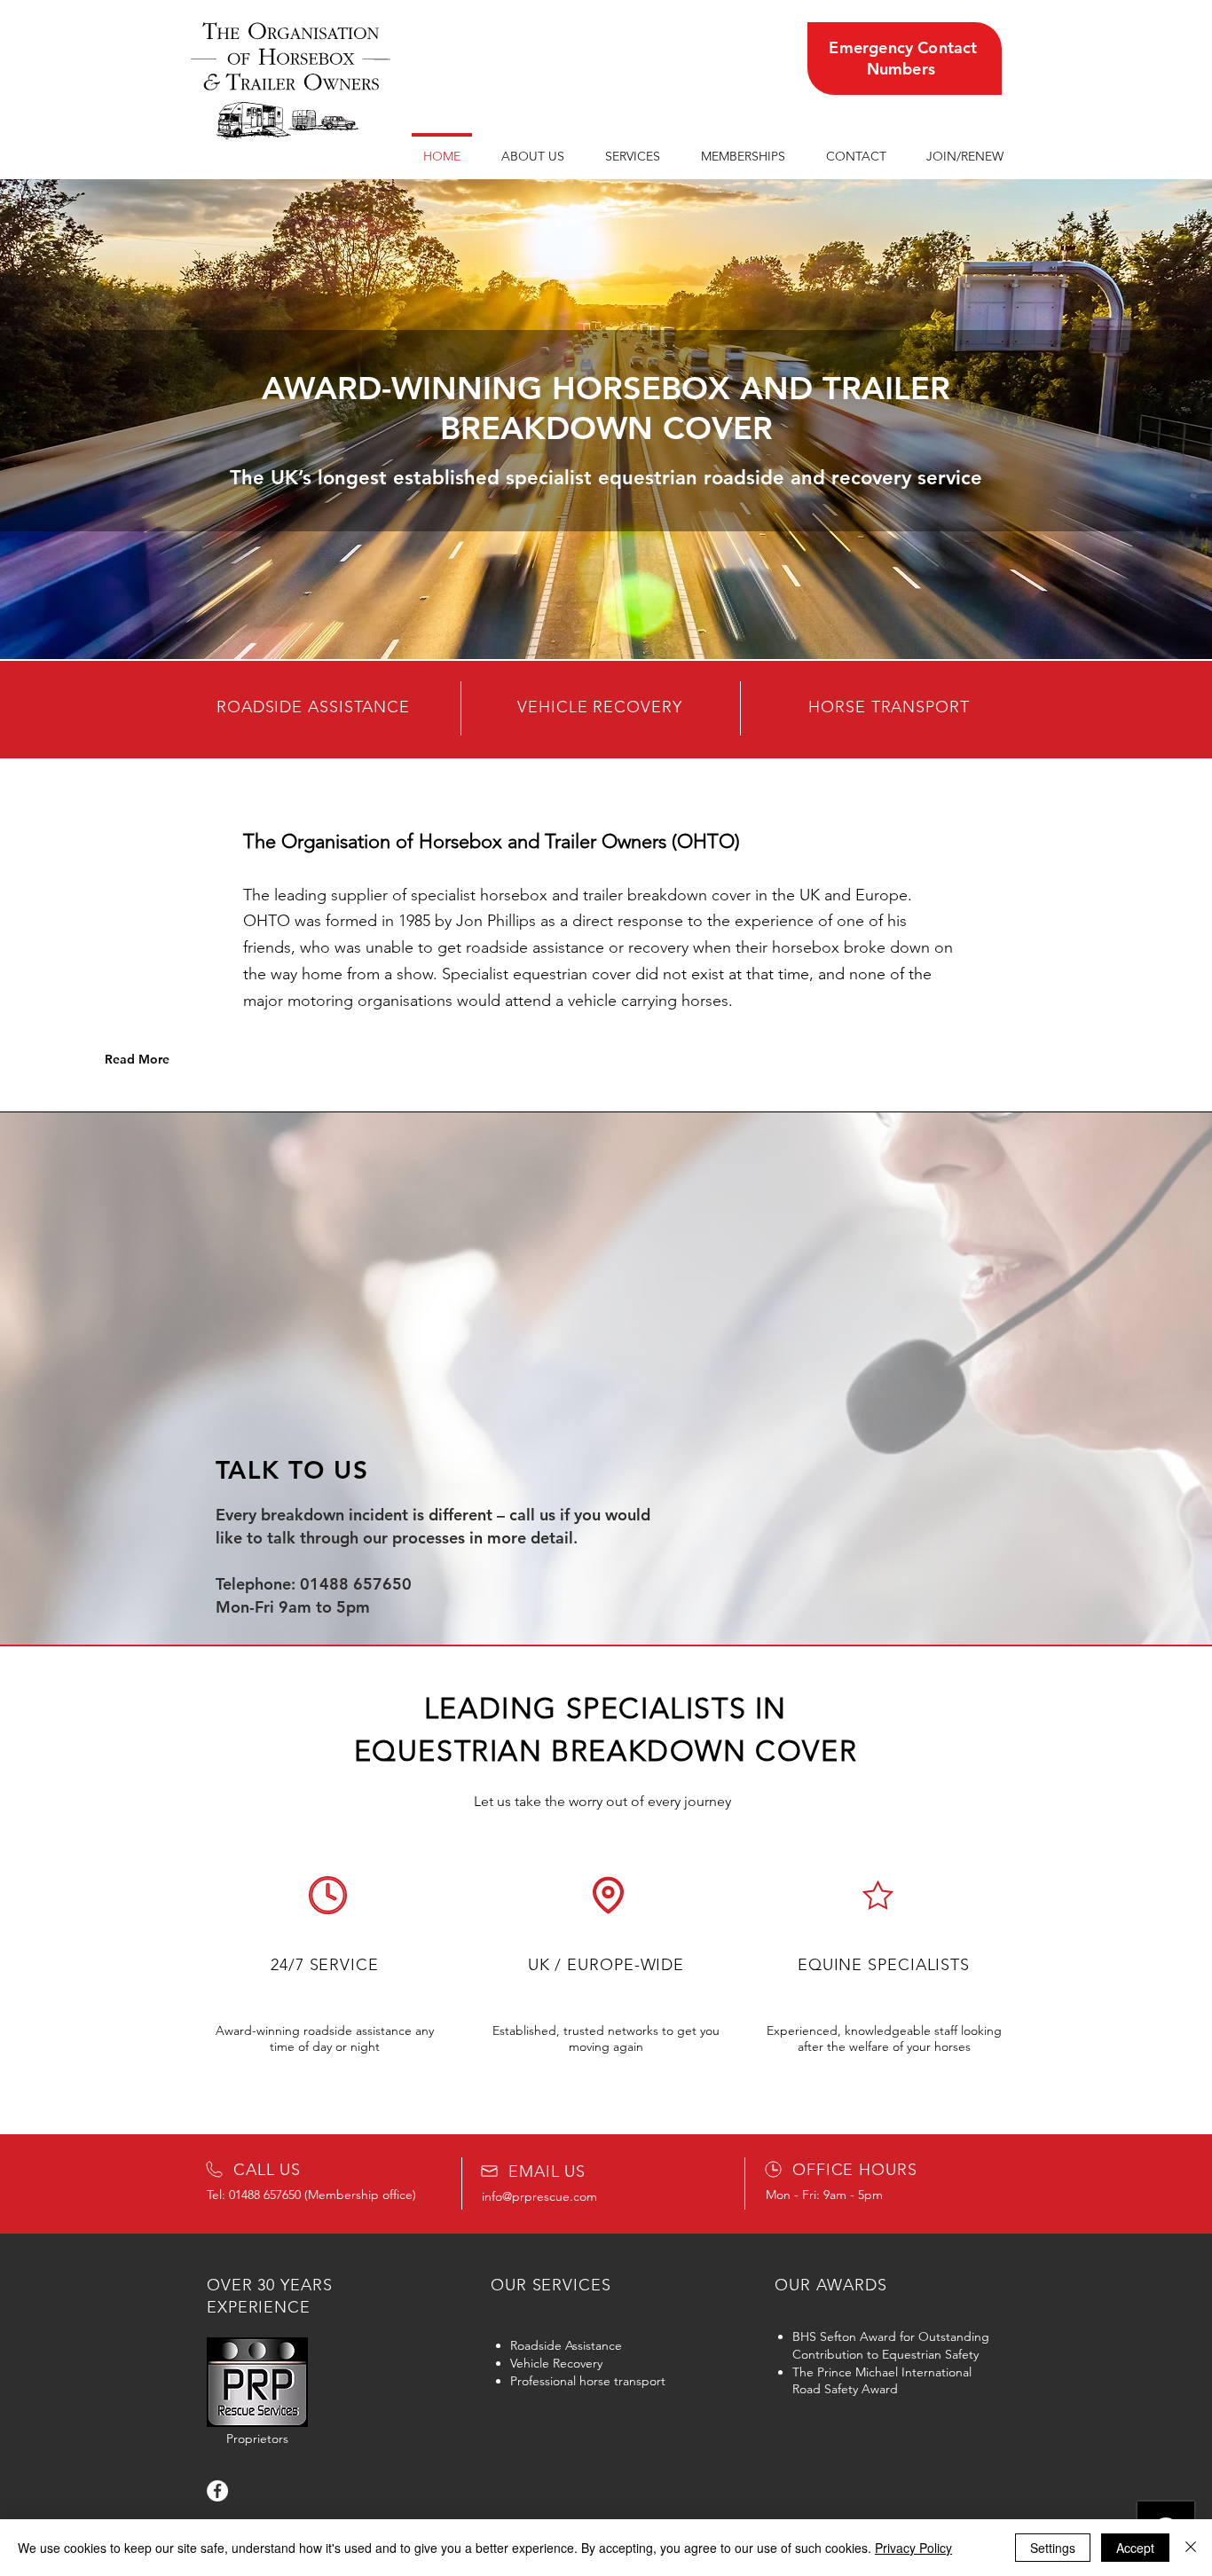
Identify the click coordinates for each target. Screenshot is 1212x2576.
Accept (1135, 2548)
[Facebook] (217, 2491)
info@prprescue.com (539, 2196)
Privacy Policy (913, 2548)
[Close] (1191, 2548)
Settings (1053, 2548)
